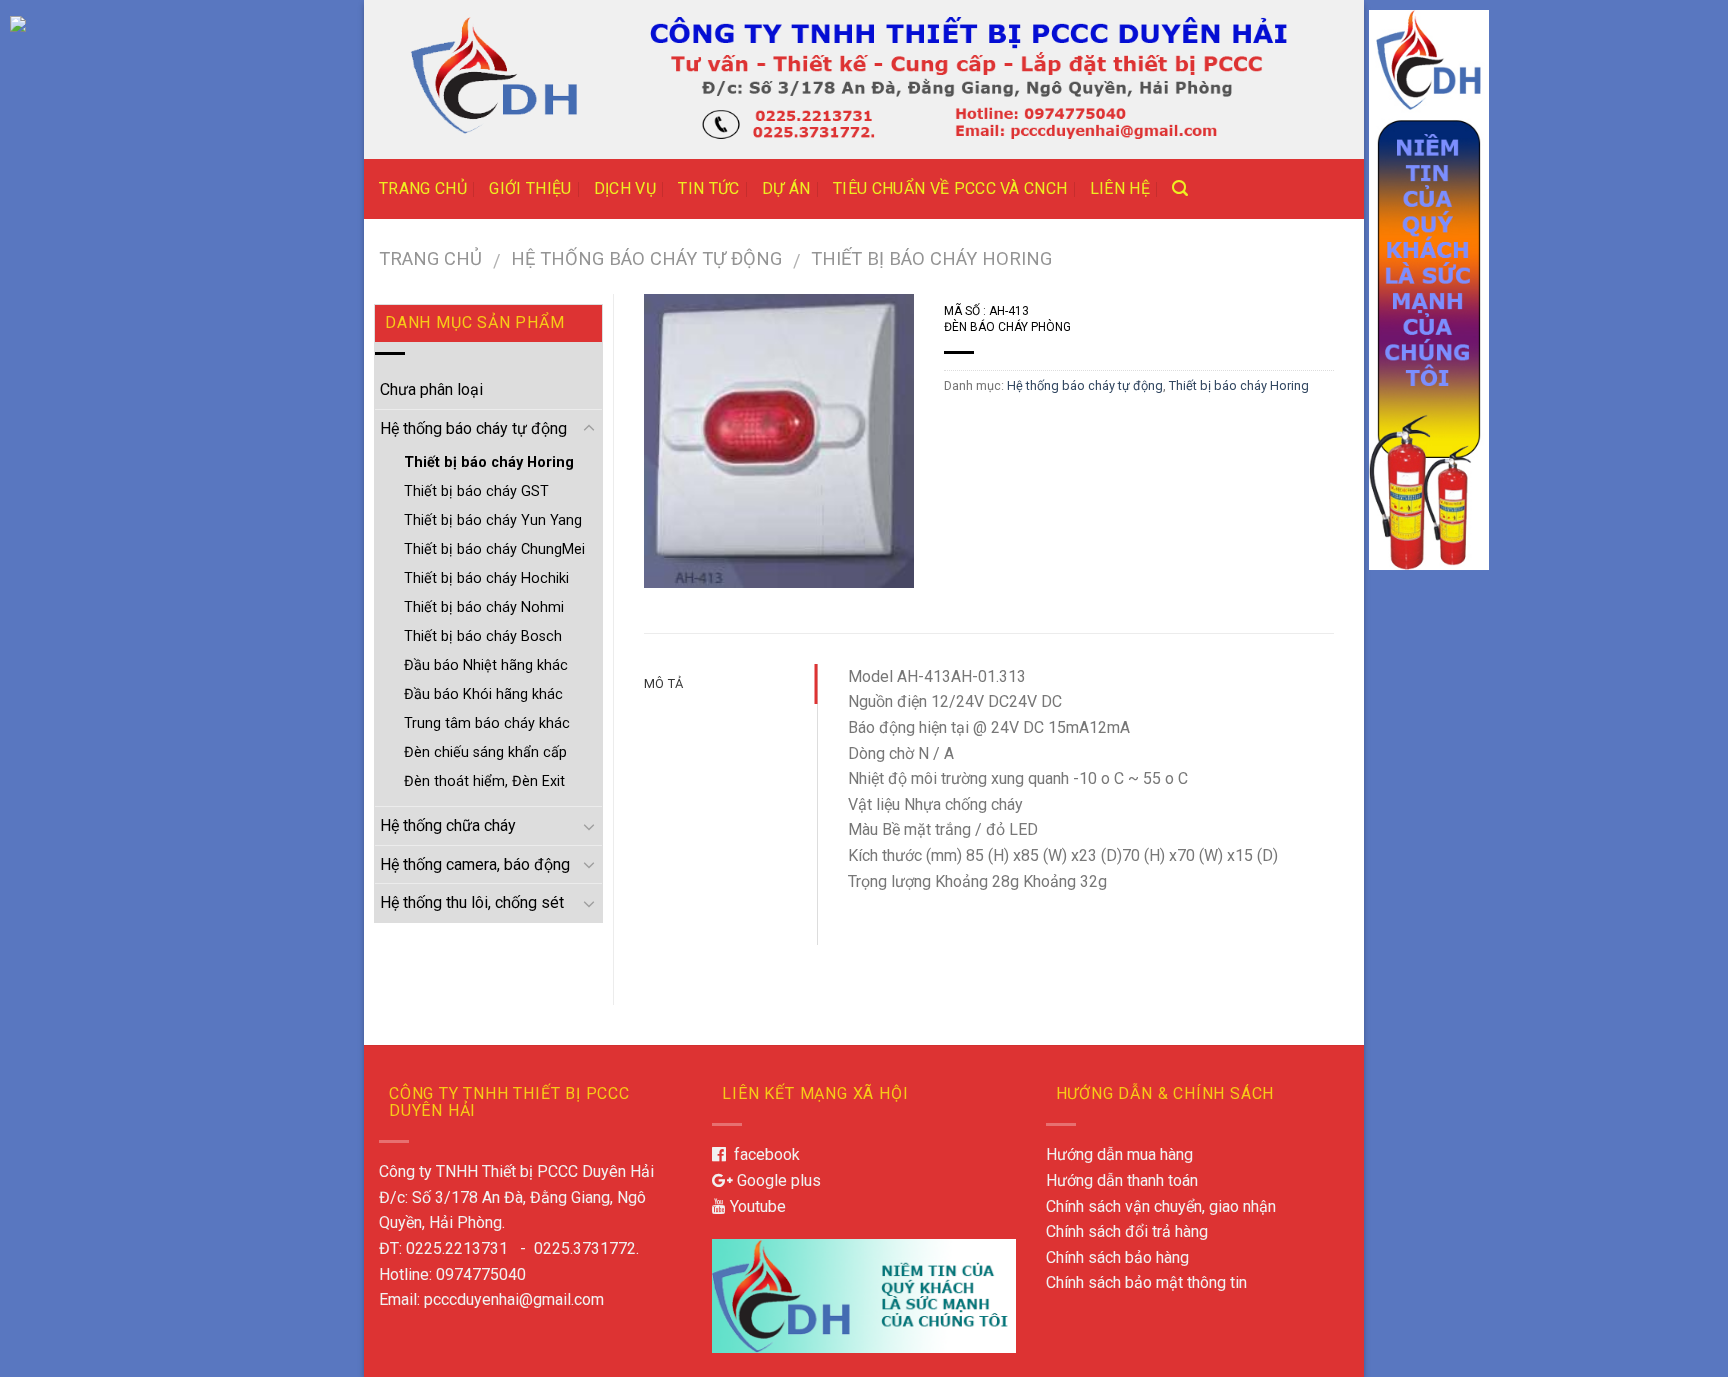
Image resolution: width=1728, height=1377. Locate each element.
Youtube (756, 1206)
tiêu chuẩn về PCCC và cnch (950, 188)
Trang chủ (423, 188)
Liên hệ (1120, 188)
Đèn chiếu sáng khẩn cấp (485, 752)
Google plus (777, 1180)
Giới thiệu (530, 188)
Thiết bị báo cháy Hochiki (486, 578)
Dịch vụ (625, 188)
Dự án (786, 188)
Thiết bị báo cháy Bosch (483, 636)
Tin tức (708, 188)
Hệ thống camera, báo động (475, 864)
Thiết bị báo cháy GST (476, 491)
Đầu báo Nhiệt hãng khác (486, 665)
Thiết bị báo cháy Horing (931, 258)
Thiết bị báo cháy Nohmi (484, 607)
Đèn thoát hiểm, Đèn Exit (484, 781)
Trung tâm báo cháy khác (487, 723)
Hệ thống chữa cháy (448, 825)
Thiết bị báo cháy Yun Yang (493, 520)
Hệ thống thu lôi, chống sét (472, 902)
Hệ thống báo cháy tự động (646, 258)
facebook (763, 1154)
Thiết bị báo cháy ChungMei (494, 549)
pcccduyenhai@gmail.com (514, 1299)
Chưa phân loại (431, 389)
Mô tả (663, 683)
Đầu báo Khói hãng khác (483, 694)
